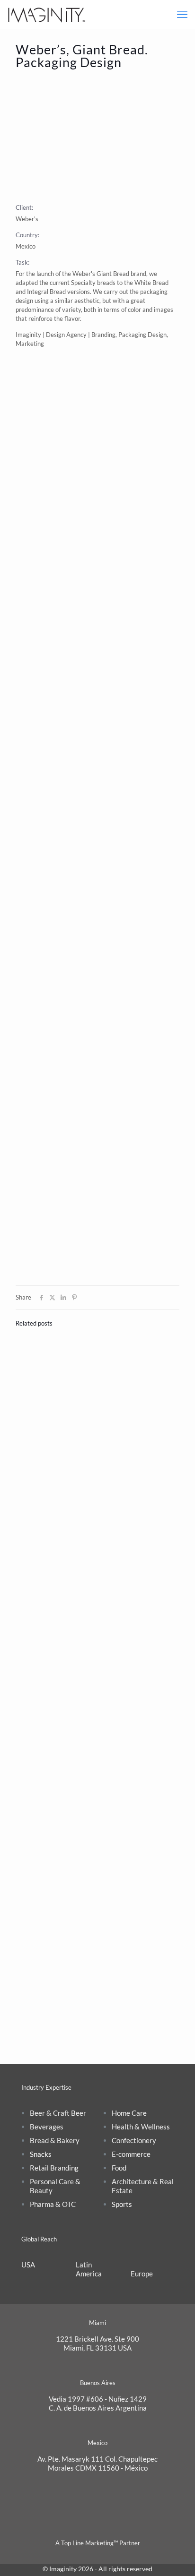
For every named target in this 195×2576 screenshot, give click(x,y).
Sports (122, 2204)
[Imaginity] (47, 14)
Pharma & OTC (53, 2204)
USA (28, 2265)
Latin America (89, 2269)
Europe (142, 2274)
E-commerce (131, 2154)
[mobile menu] (182, 14)
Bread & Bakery (55, 2140)
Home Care (129, 2113)
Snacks (41, 2154)
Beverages (47, 2127)
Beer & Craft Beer (58, 2113)
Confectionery (134, 2140)
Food (119, 2168)
